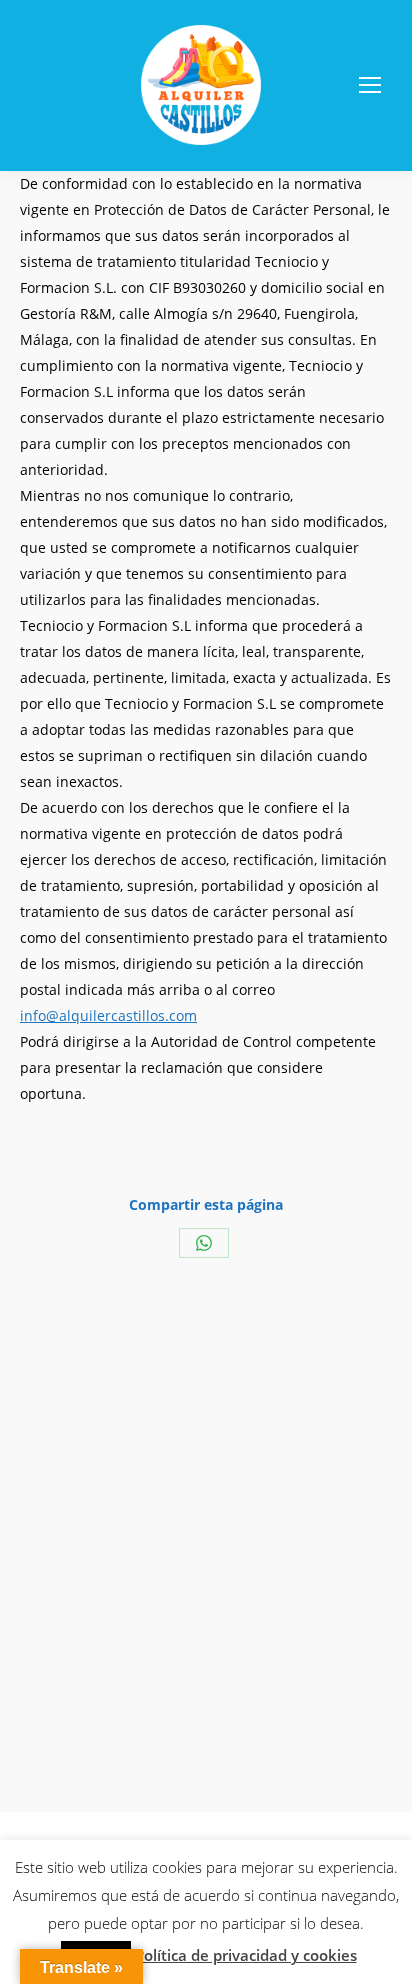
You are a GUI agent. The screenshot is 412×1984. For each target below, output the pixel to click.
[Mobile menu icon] (370, 85)
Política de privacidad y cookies (246, 1955)
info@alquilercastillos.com (108, 1015)
